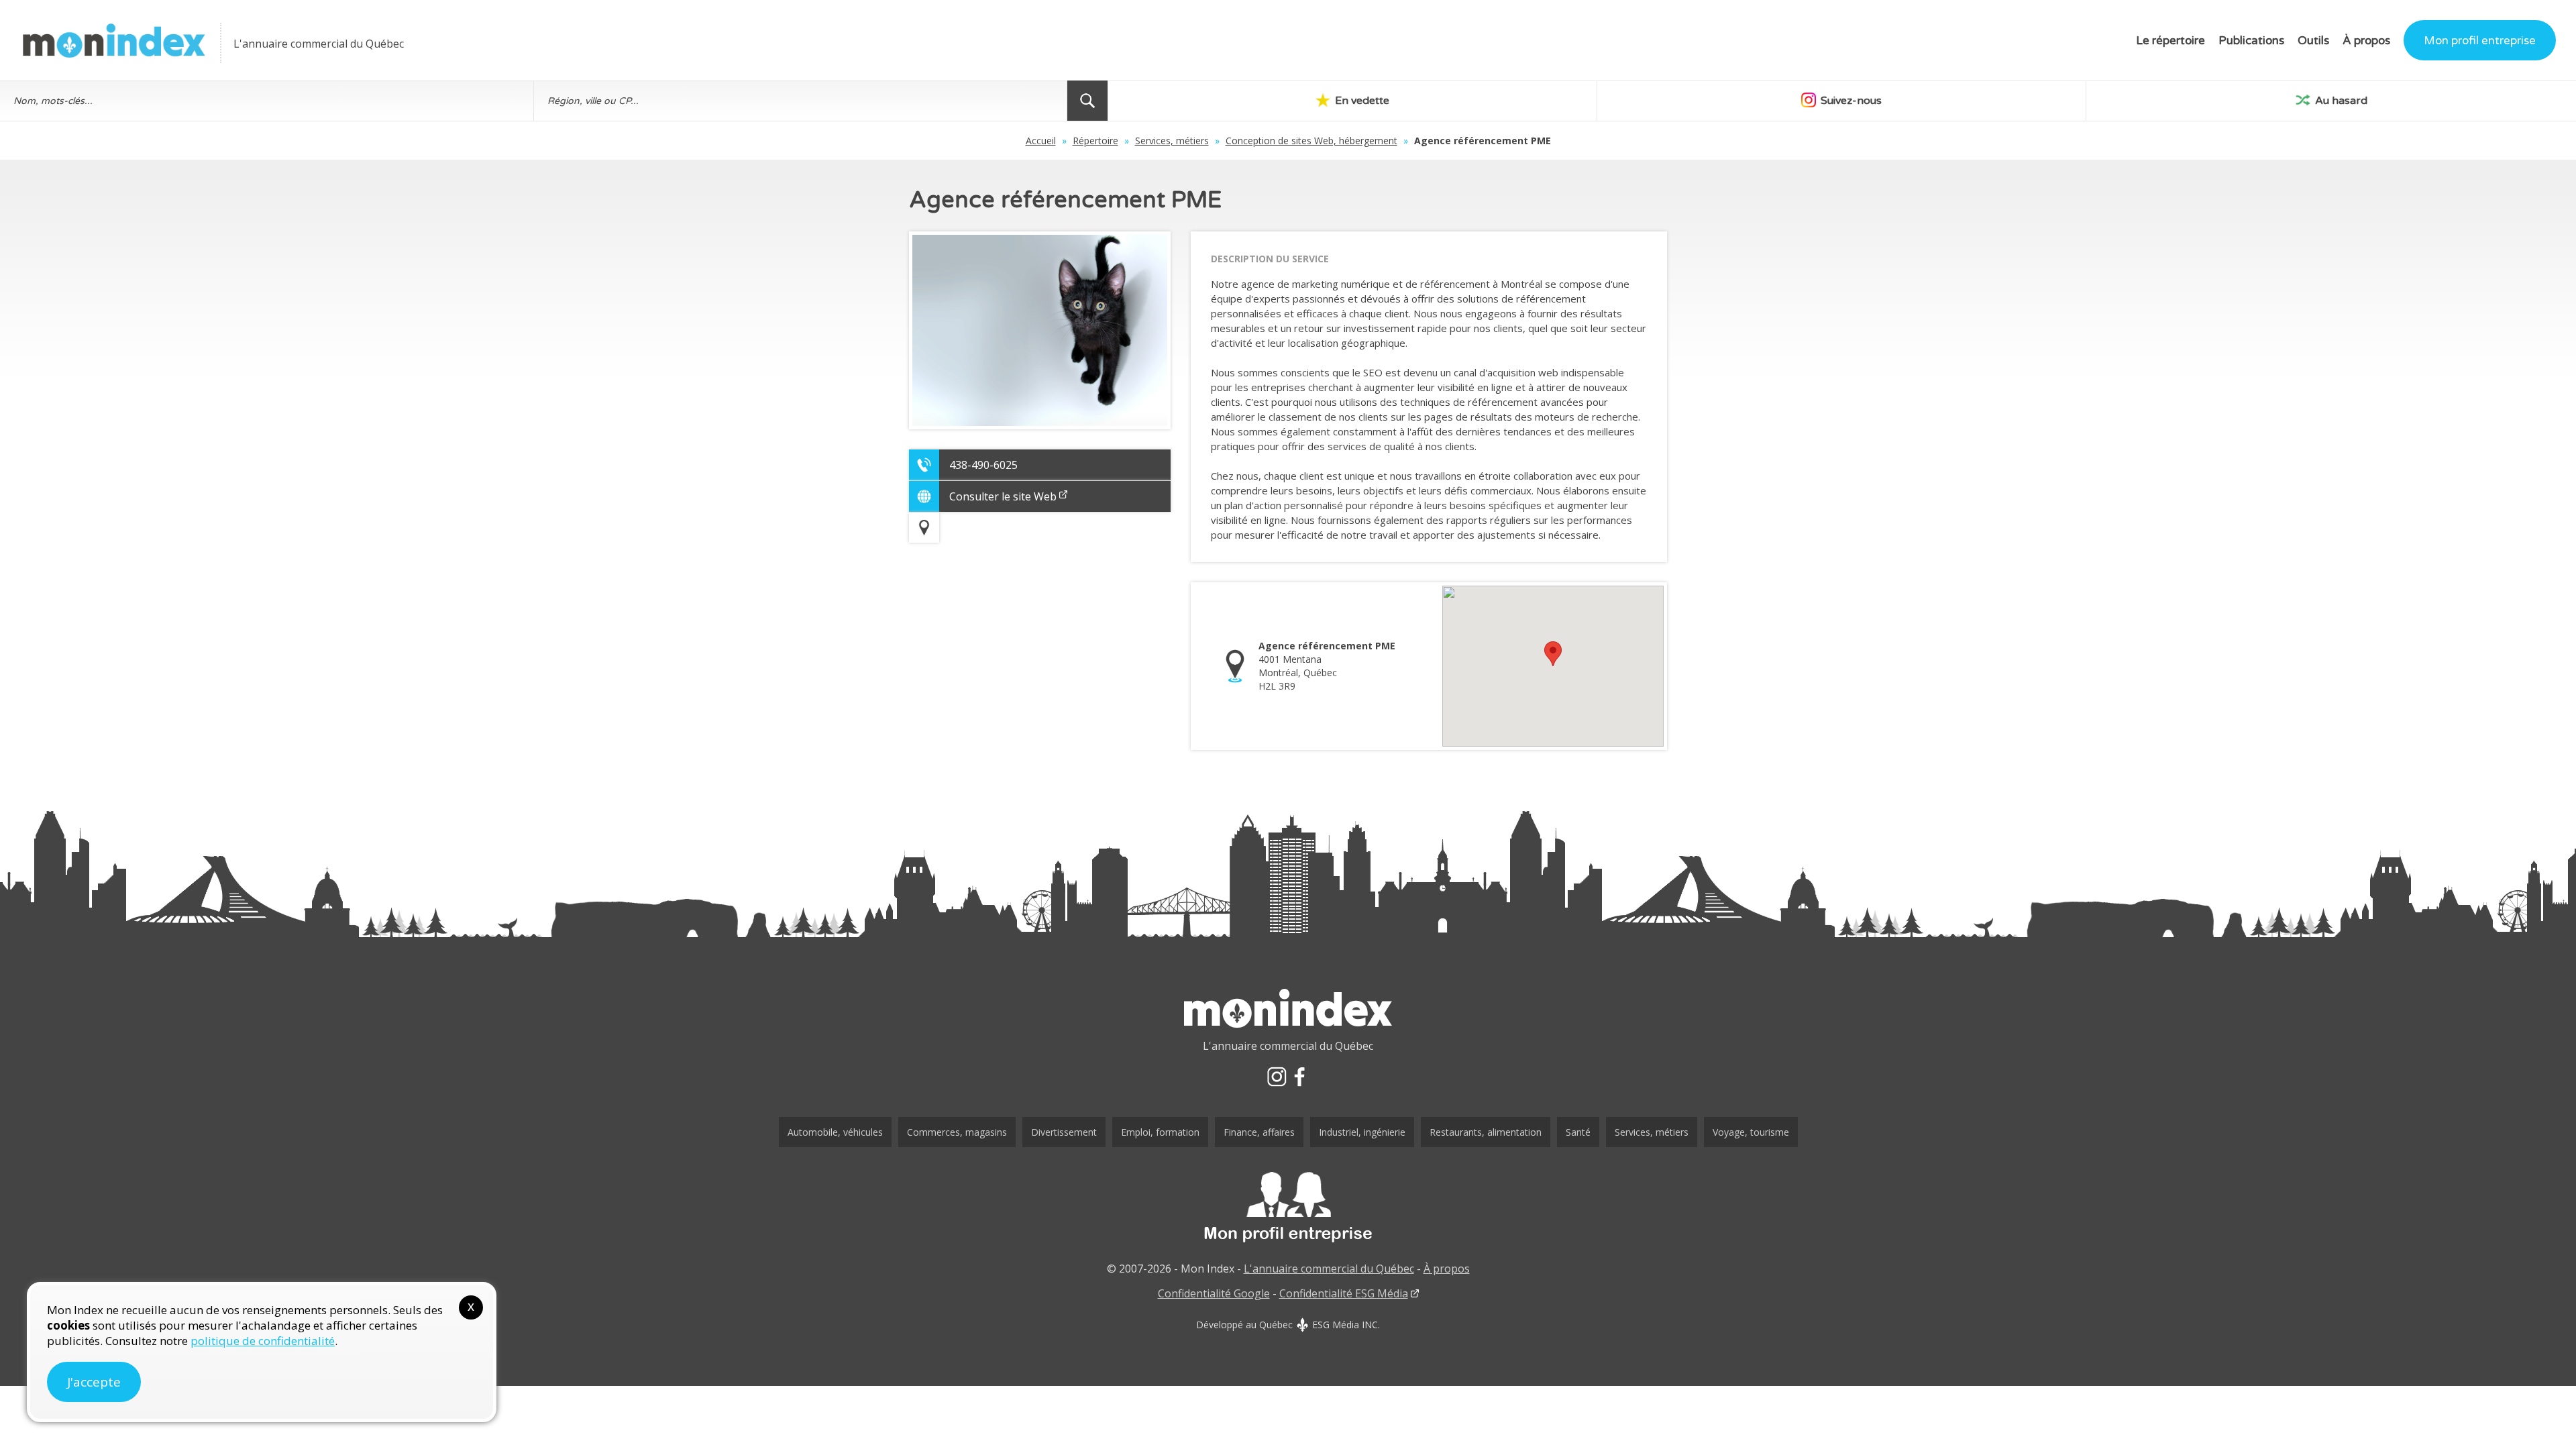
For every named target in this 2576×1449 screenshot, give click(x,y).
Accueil (1041, 141)
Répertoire (1095, 141)
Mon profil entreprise (2480, 41)
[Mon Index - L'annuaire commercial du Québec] (114, 41)
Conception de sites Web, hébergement (1311, 141)
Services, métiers (1172, 141)
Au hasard (2340, 101)
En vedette (1361, 101)
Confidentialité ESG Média (1344, 1293)
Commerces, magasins (957, 1132)
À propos (2366, 41)
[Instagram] (1277, 1077)
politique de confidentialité (263, 1341)
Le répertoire (2170, 41)
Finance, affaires (1259, 1132)
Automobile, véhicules (835, 1132)
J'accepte (94, 1382)
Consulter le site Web (1003, 496)
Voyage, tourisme (1751, 1132)
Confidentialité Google (1214, 1293)
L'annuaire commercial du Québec (1329, 1269)
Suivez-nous (1850, 101)
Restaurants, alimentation (1486, 1132)
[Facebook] (1299, 1077)
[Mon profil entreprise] (1288, 1207)
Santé (1578, 1132)
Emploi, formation (1160, 1132)
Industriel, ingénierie (1362, 1132)
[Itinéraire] (924, 528)
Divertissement (1064, 1132)
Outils (2313, 41)
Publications (2251, 41)
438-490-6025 (983, 465)
